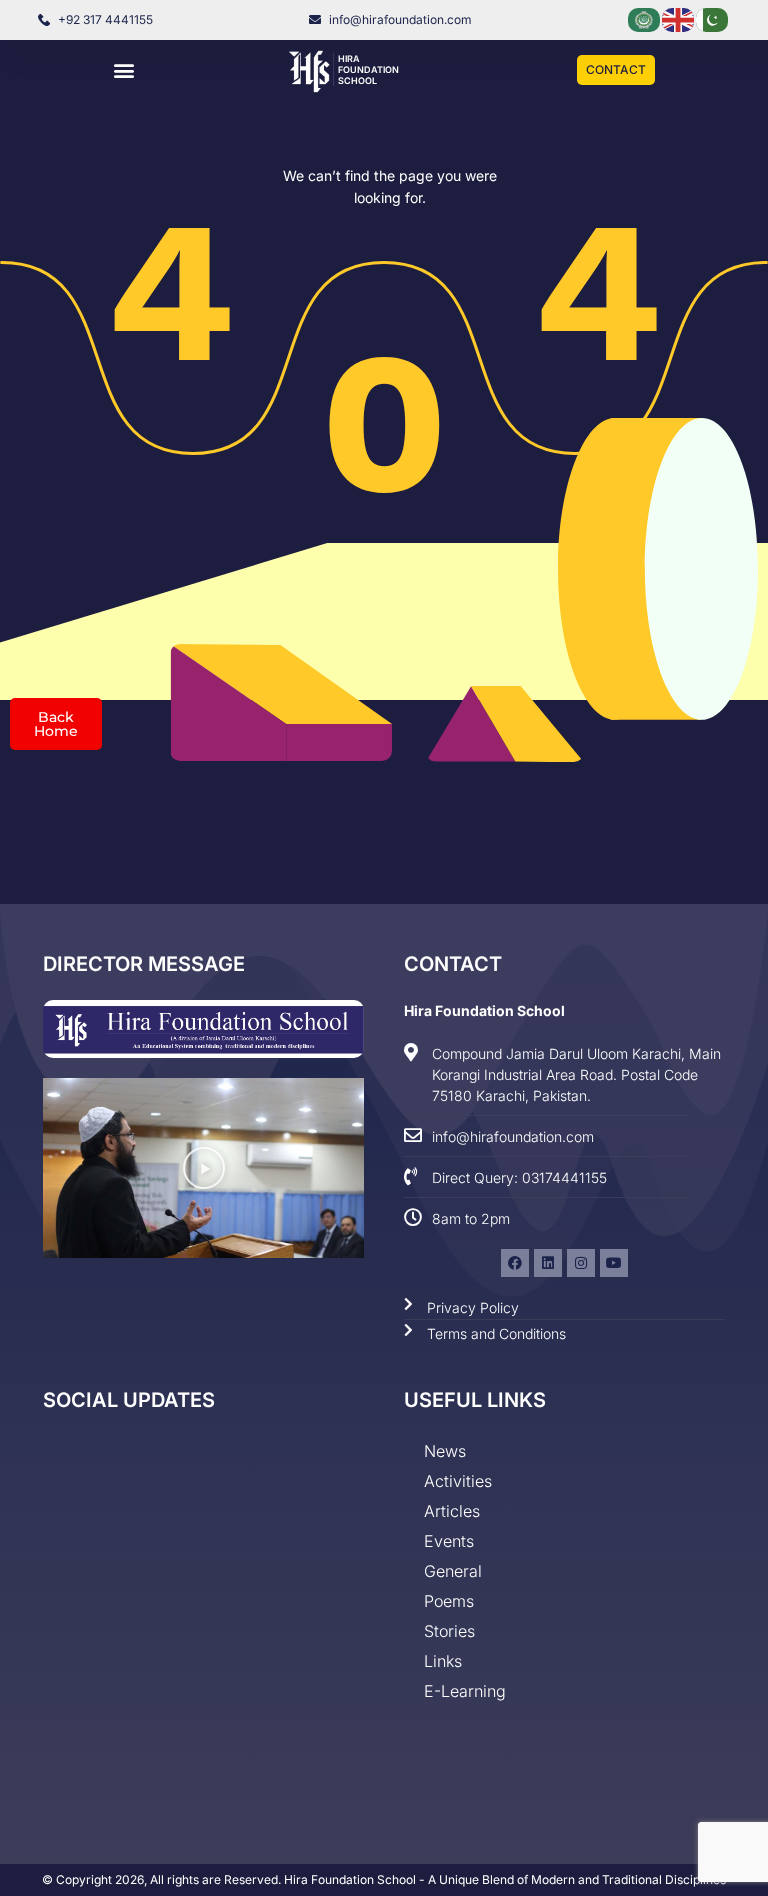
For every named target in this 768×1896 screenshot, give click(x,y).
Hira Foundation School (368, 69)
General (453, 1571)
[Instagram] (581, 1263)
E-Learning (465, 1691)
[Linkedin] (548, 1263)
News (445, 1451)
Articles (452, 1511)
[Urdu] (713, 18)
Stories (449, 1631)
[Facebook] (515, 1263)
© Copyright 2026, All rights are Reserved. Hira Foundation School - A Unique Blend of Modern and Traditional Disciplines (384, 1879)
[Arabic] (645, 18)
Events (449, 1541)
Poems (449, 1601)
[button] (124, 70)
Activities (458, 1481)
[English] (679, 18)
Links (443, 1661)
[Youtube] (614, 1263)
